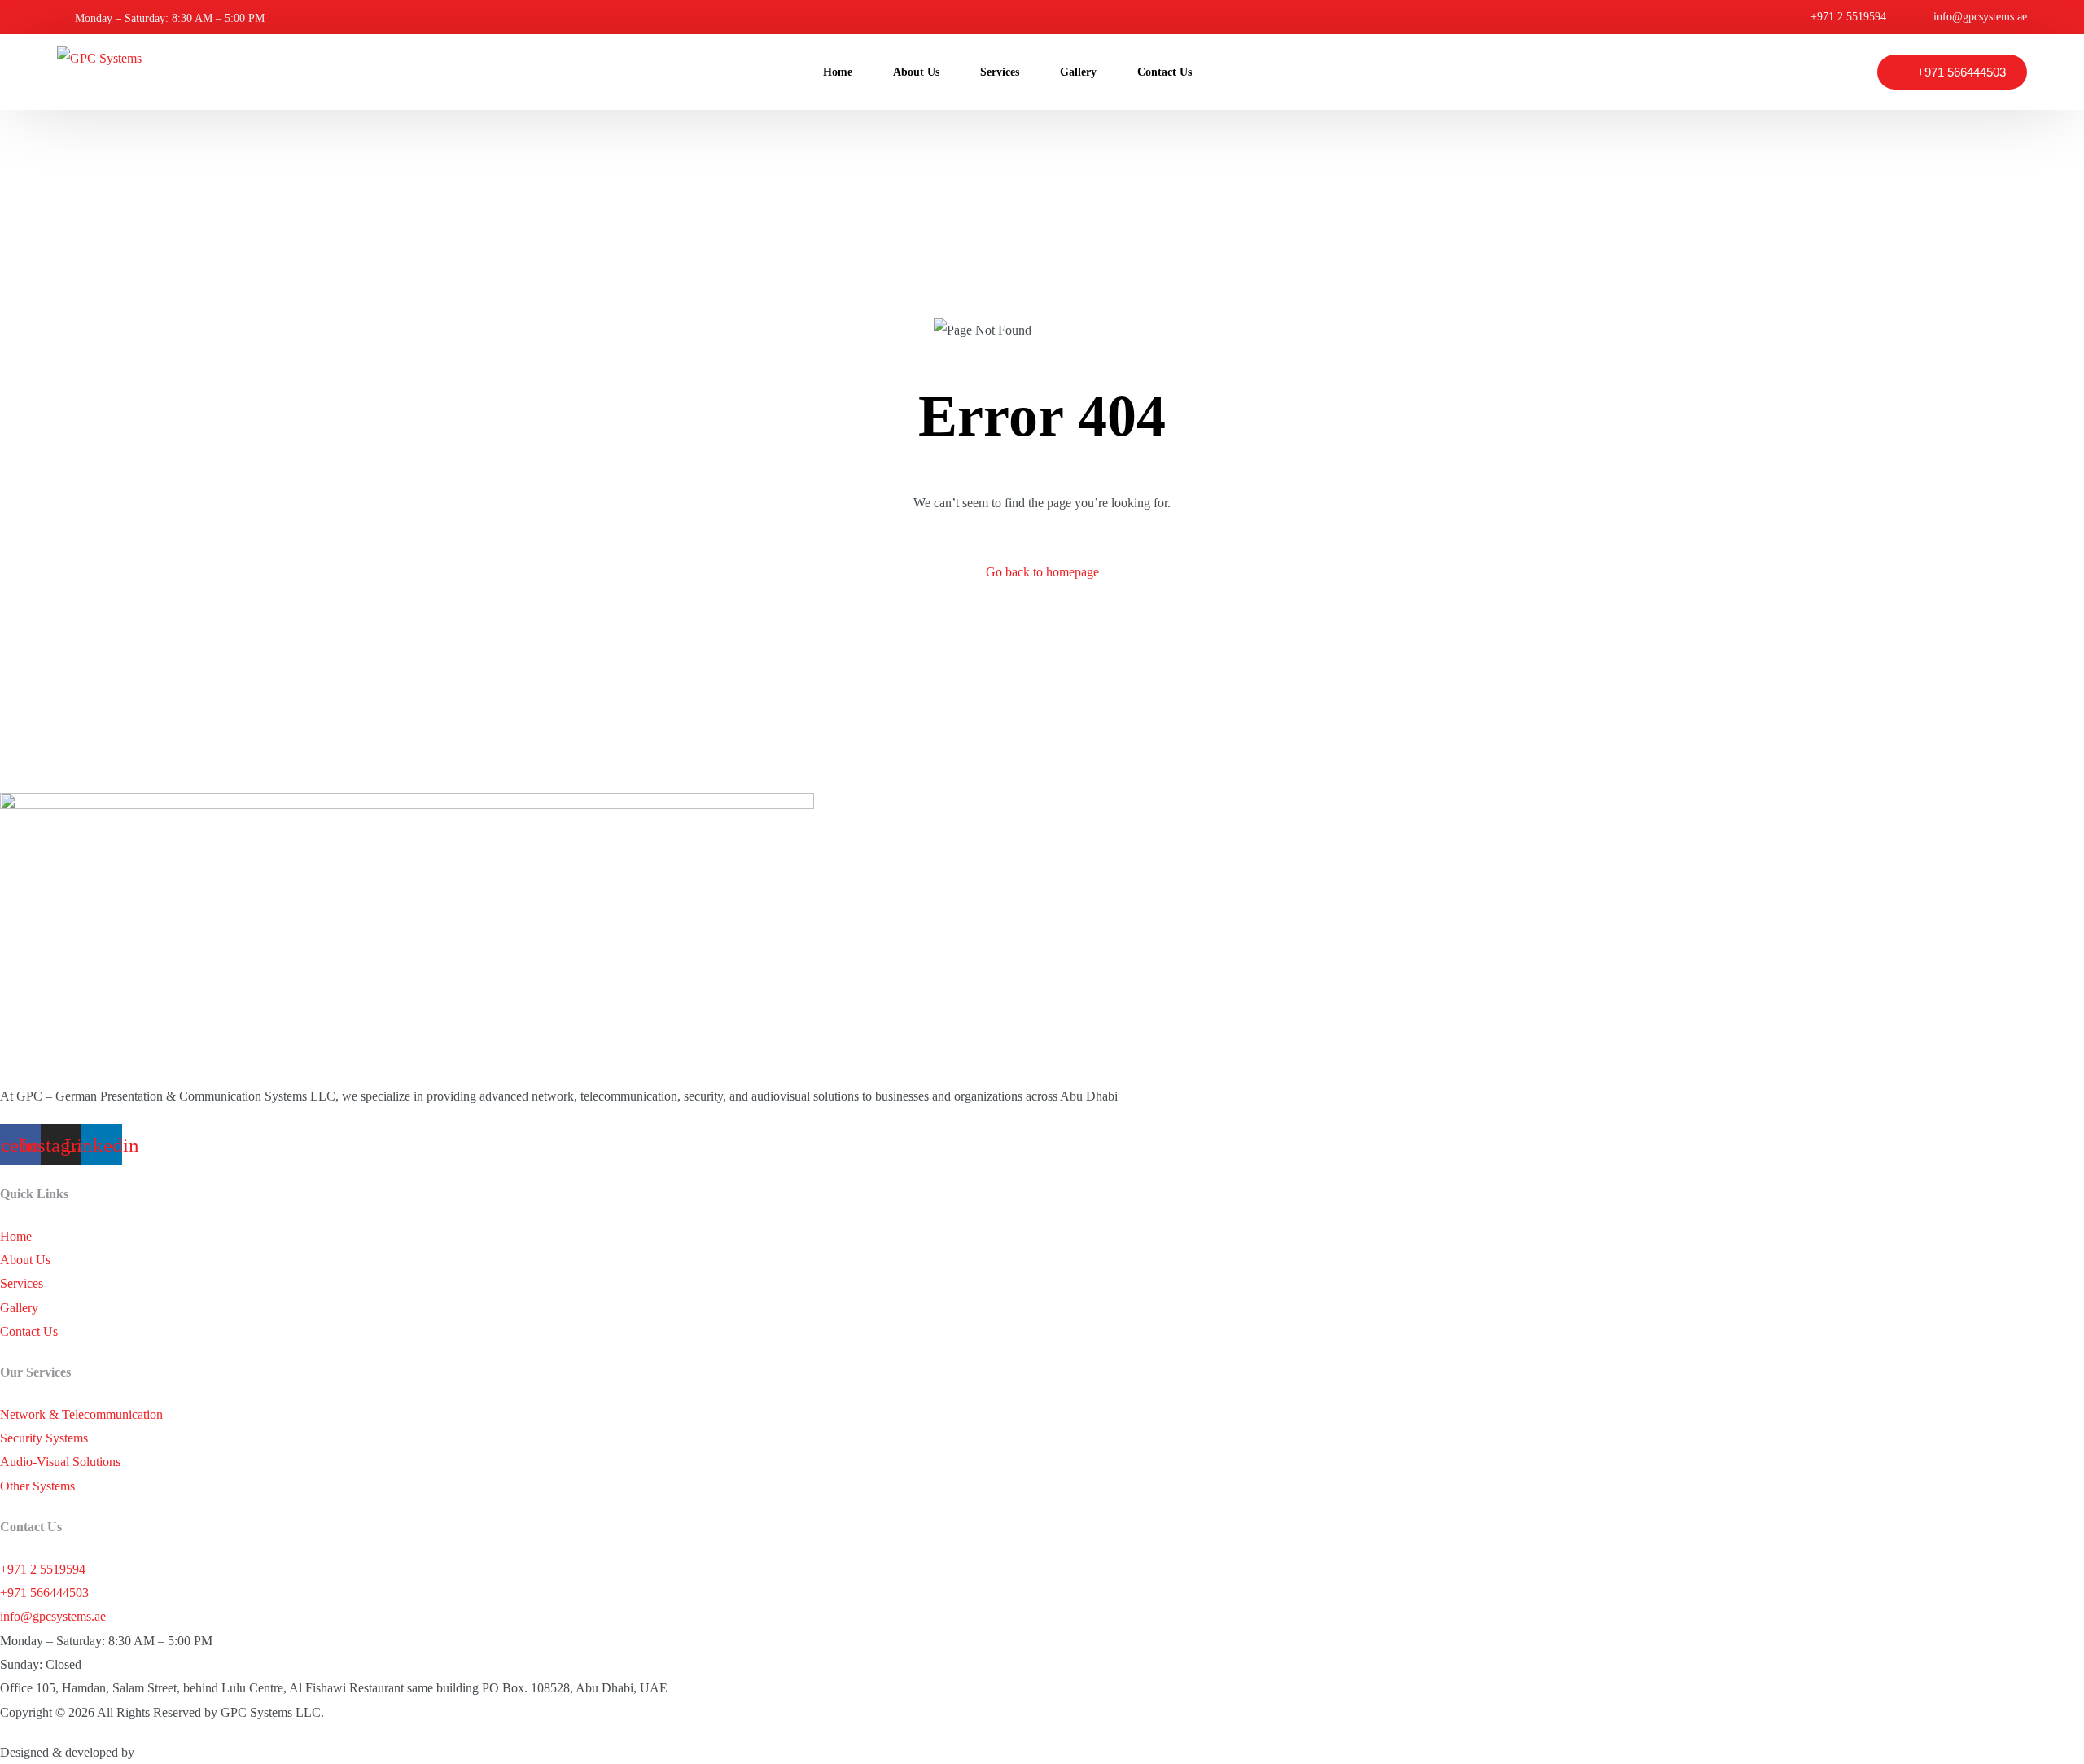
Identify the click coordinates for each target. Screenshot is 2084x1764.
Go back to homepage (1042, 572)
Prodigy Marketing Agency (208, 1752)
